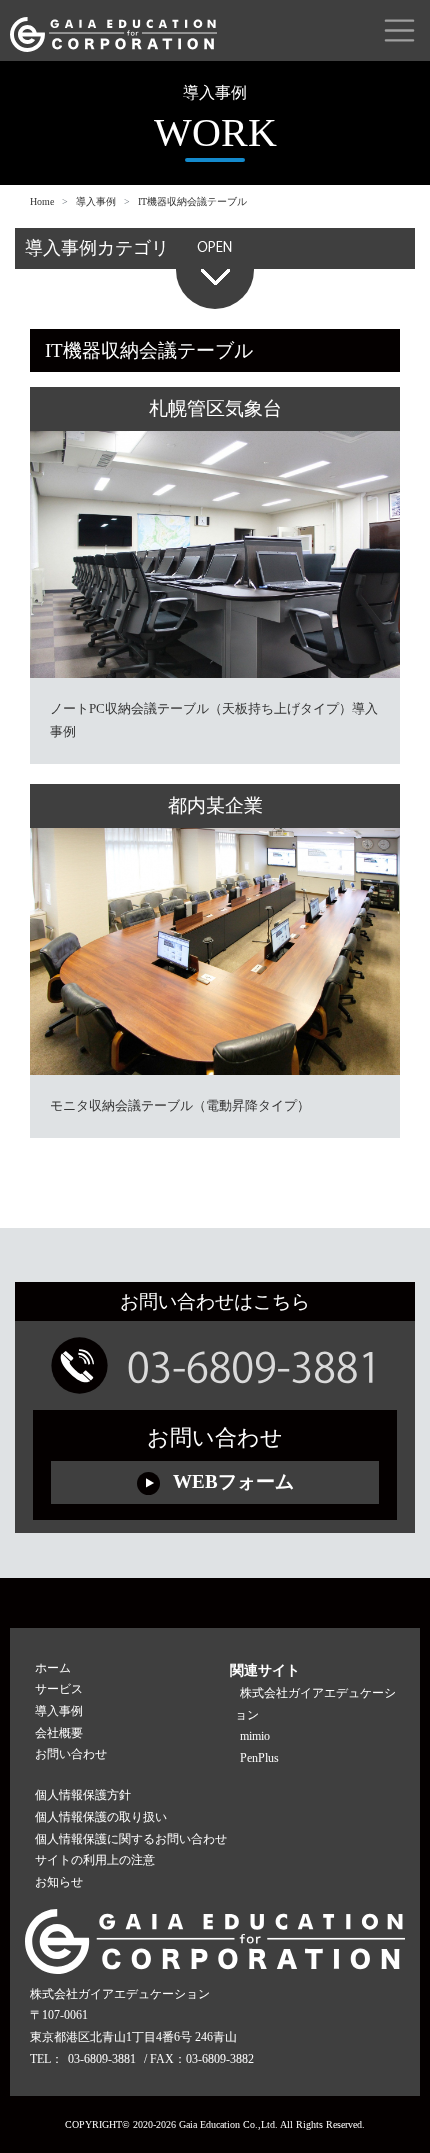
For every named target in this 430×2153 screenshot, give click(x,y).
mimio (255, 1736)
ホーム (53, 1668)
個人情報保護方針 (83, 1795)
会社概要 (59, 1733)
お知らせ (59, 1882)
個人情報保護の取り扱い (101, 1817)
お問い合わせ (71, 1754)
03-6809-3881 (102, 2059)
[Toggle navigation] (399, 30)
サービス (59, 1689)
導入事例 (96, 201)
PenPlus (259, 1758)
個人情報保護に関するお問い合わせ (131, 1839)
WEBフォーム (231, 1481)
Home (42, 201)
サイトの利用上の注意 (95, 1860)
